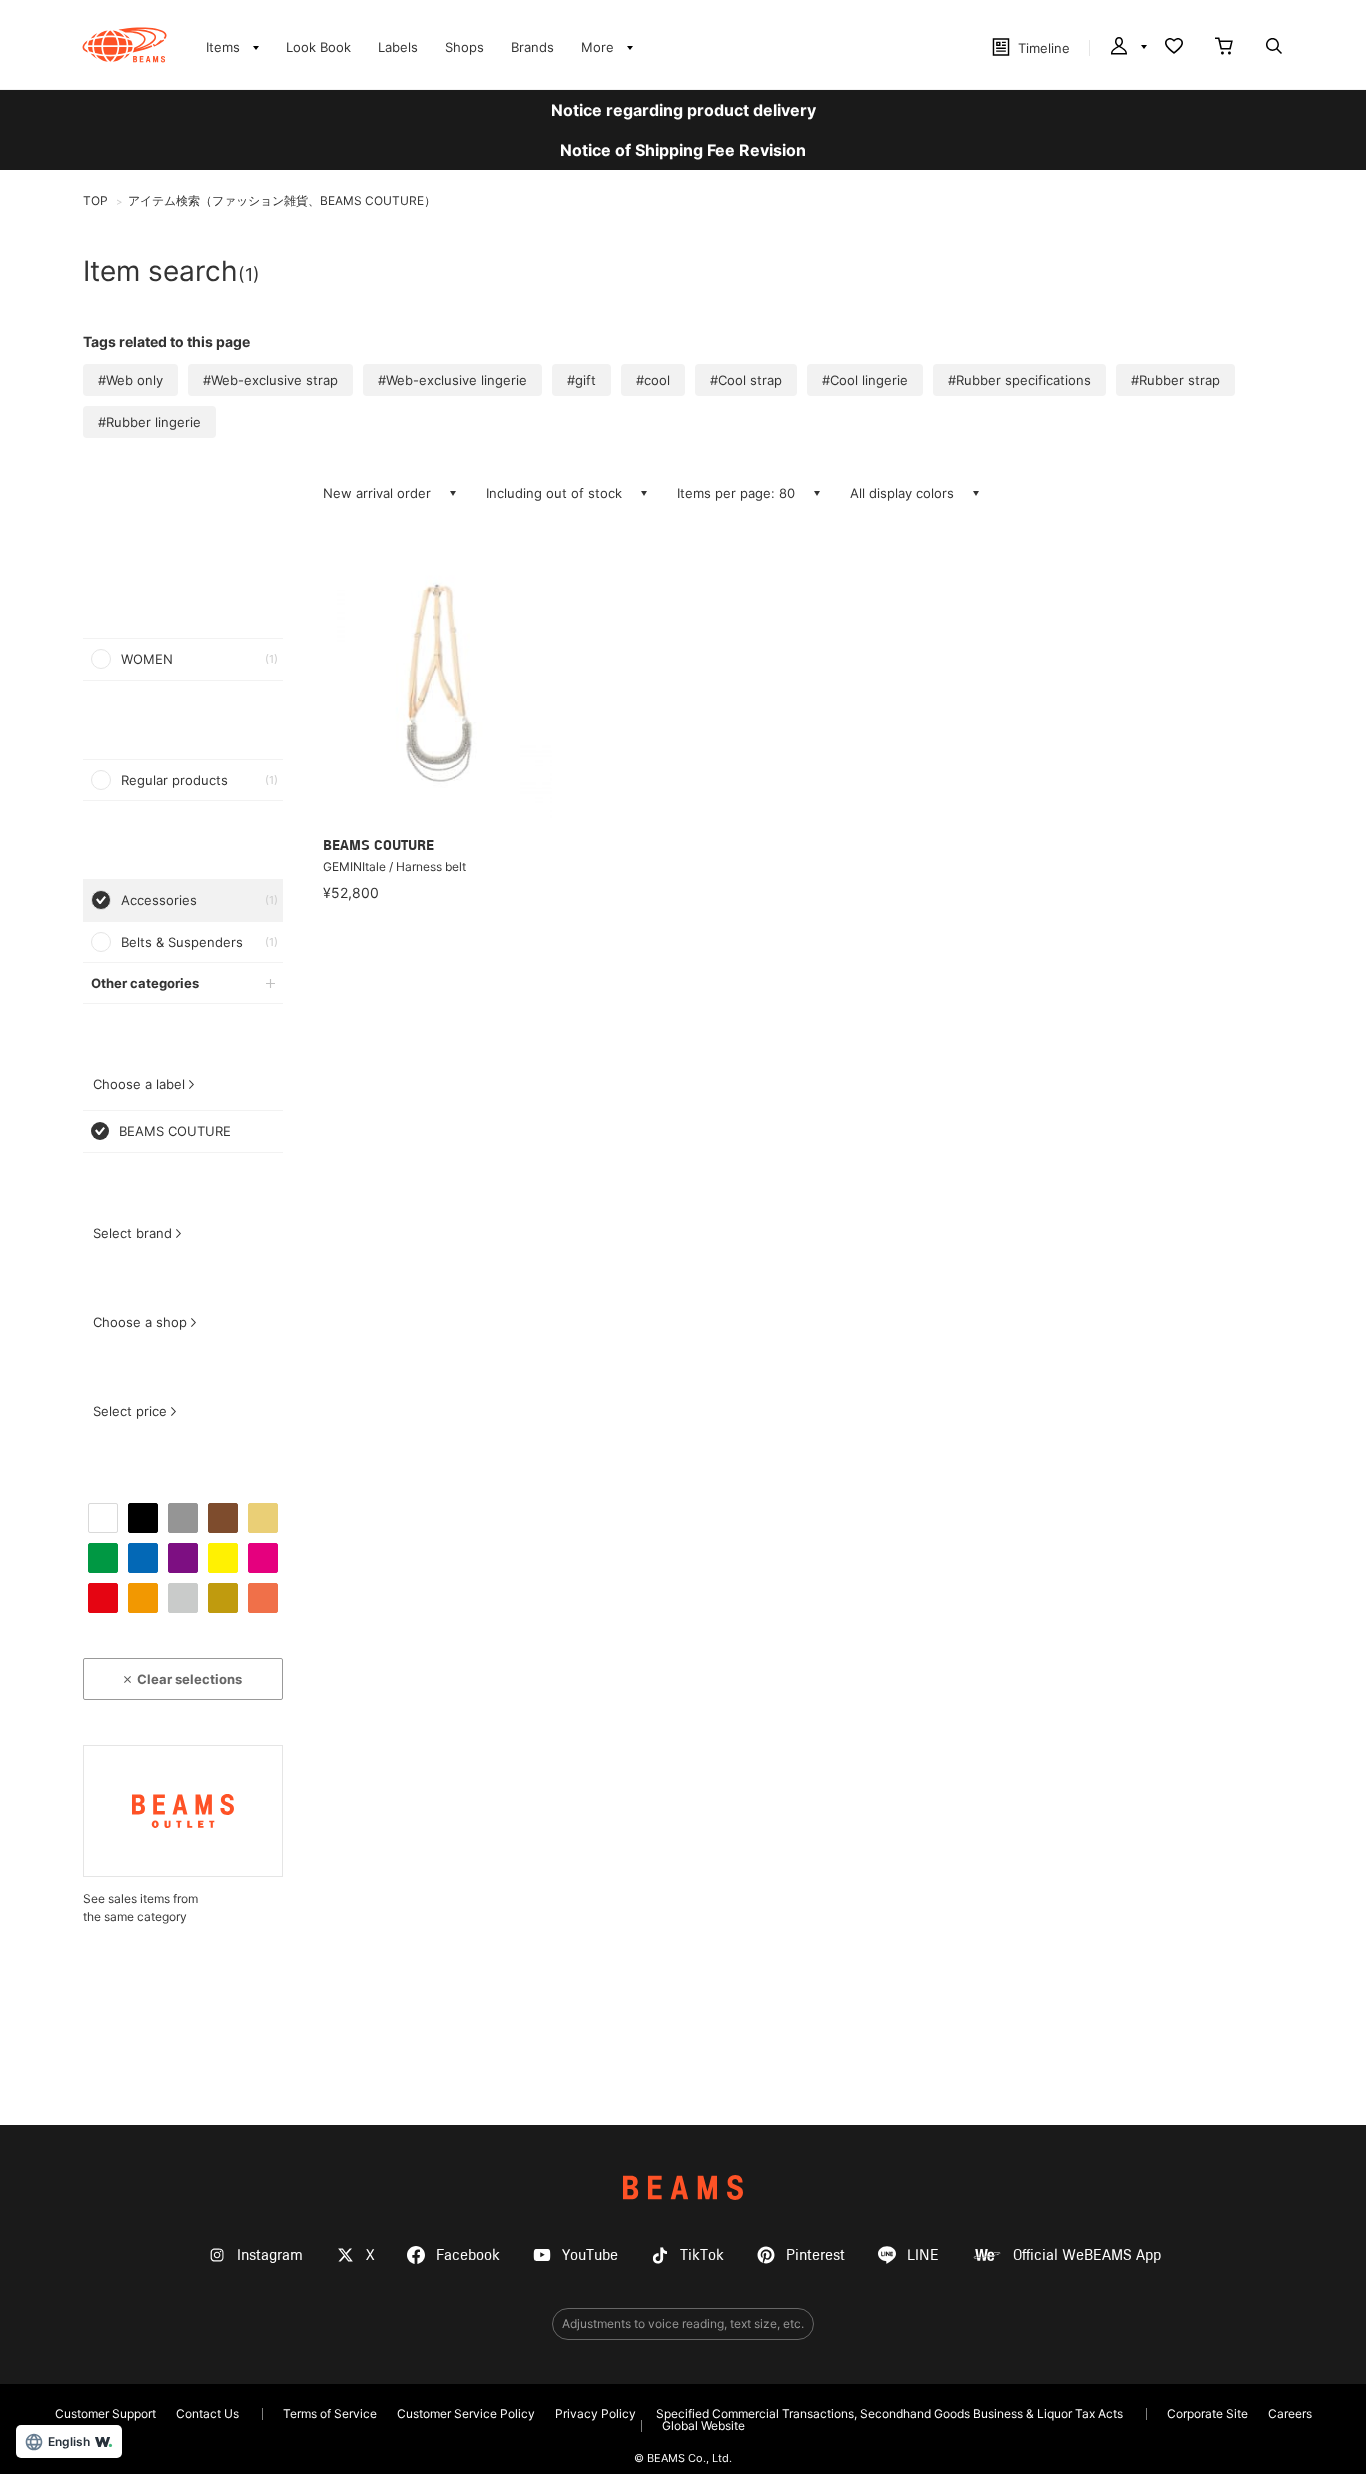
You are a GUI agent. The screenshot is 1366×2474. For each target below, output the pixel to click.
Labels (398, 47)
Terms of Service (330, 2413)
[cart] (1224, 48)
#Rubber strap (1175, 380)
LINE (923, 2255)
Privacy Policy (595, 2413)
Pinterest (815, 2255)
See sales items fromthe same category (140, 1907)
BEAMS (683, 2187)
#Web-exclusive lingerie (452, 380)
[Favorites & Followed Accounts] (1174, 48)
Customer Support (105, 2413)
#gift (581, 380)
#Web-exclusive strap (270, 380)
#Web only (130, 380)
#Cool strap (746, 380)
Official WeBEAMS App (1087, 2255)
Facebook (468, 2255)
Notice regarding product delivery (683, 110)
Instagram (270, 2255)
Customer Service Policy (466, 2413)
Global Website (703, 2425)
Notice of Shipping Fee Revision (683, 150)
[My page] (1127, 48)
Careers (1290, 2413)
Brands (532, 47)
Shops (464, 47)
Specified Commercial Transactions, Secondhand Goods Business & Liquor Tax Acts (889, 2413)
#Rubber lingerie (149, 422)
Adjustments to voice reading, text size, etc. (683, 2323)
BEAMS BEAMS (124, 45)
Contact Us (207, 2413)
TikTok (702, 2255)
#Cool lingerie (865, 380)
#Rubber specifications (1019, 380)
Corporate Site (1207, 2413)
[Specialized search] (1274, 48)
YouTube (590, 2255)
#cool (653, 380)
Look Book (318, 47)
